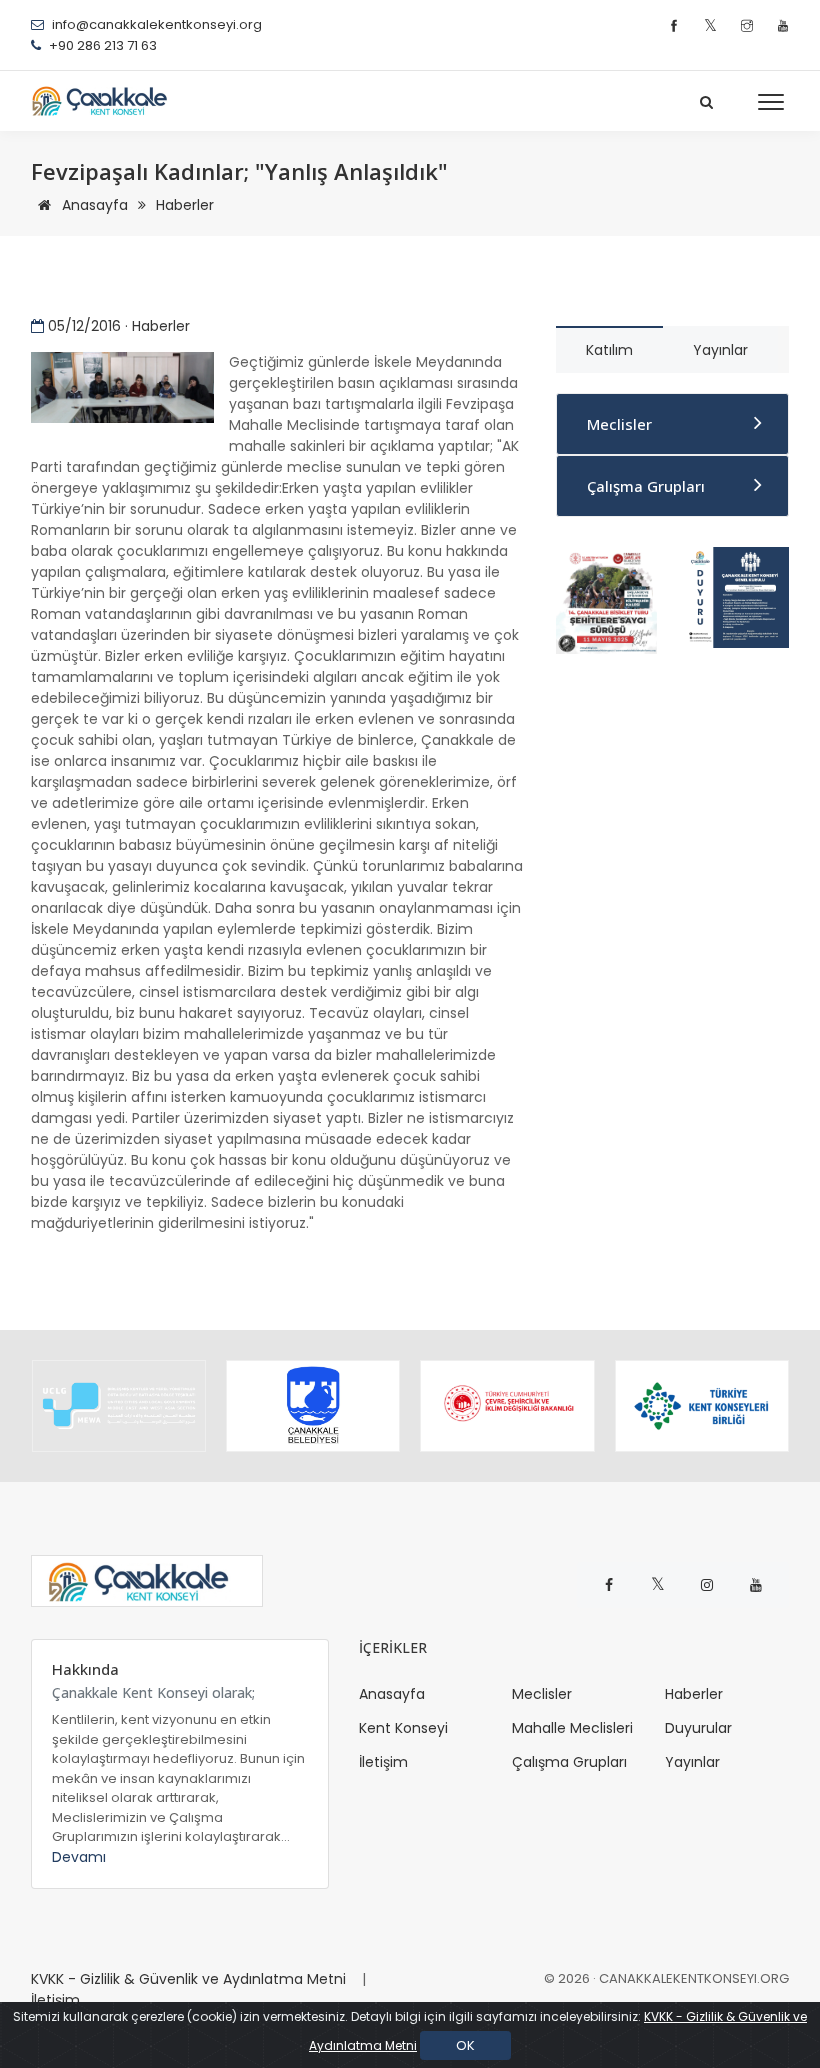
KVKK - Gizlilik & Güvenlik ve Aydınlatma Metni (188, 1979)
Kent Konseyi (403, 1728)
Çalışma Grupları (646, 486)
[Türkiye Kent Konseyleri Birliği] (702, 1406)
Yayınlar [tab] (720, 350)
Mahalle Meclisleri (572, 1728)
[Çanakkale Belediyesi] (313, 1406)
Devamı (79, 1857)
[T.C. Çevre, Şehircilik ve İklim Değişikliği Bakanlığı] (507, 1406)
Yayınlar (692, 1762)
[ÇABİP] (606, 599)
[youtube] (783, 26)
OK (465, 2045)
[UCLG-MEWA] (119, 1406)
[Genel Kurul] (737, 596)
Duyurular (698, 1728)
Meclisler (619, 424)
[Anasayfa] (106, 101)
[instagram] (749, 26)
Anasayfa (93, 205)
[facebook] (676, 26)
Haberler (185, 205)
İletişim (383, 1762)
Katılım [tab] (609, 350)
